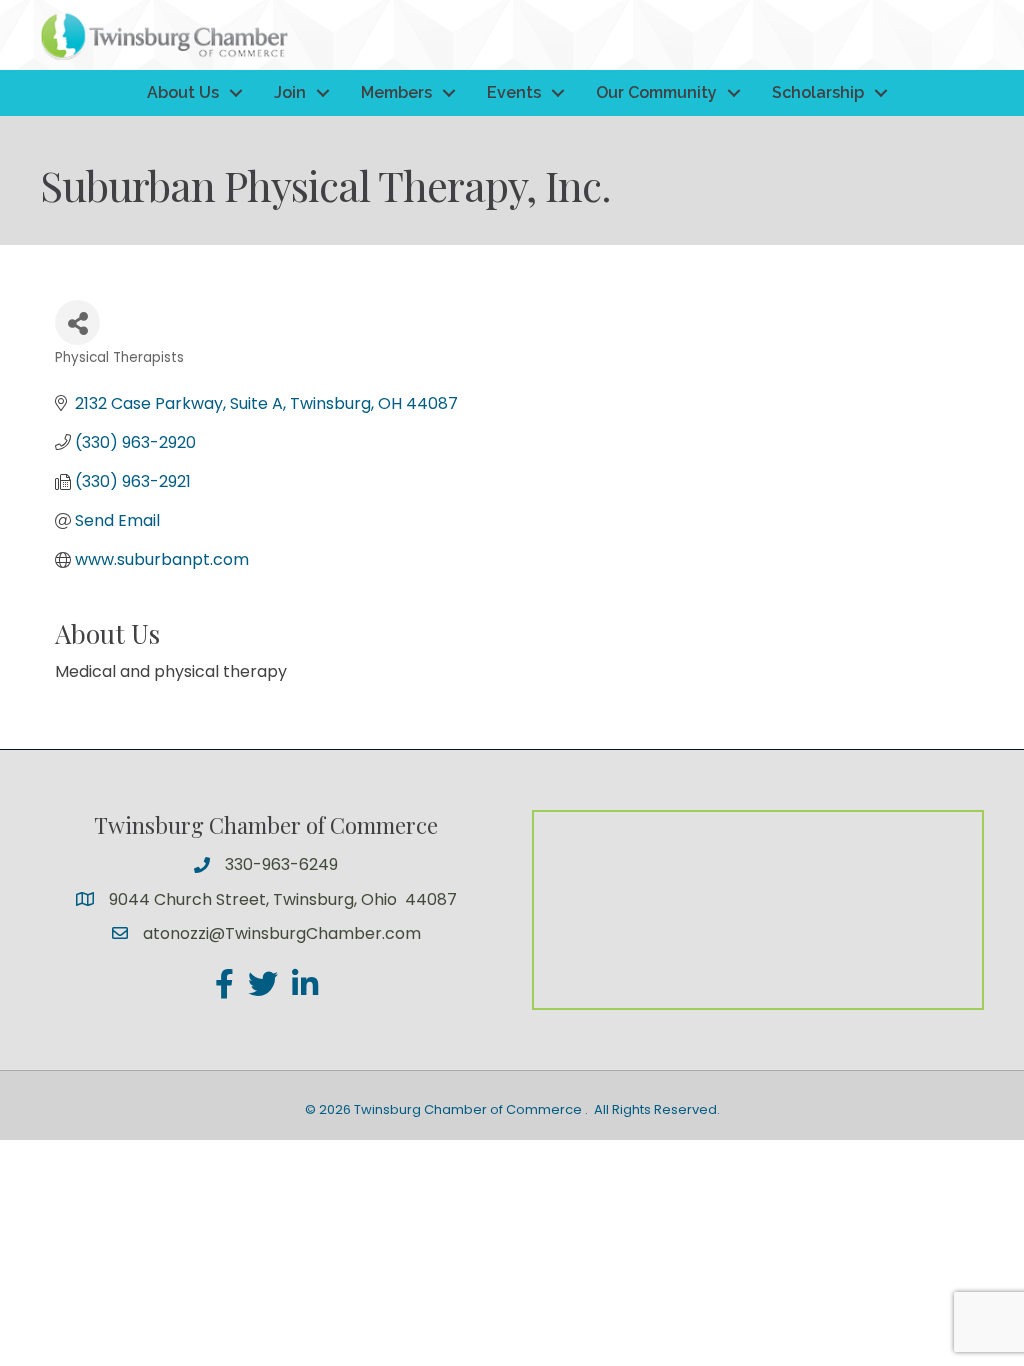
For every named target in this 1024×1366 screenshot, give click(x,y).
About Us (183, 92)
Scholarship (818, 92)
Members (396, 92)
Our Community (656, 92)
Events (514, 92)
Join (290, 92)
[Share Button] (77, 322)
